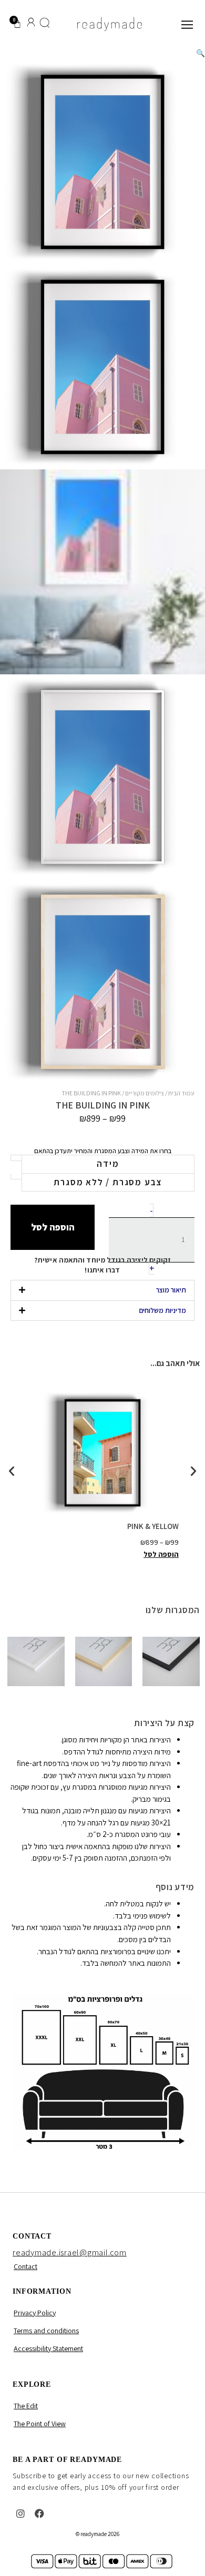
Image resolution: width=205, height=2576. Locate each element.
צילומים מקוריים (145, 1093)
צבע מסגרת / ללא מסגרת (108, 1182)
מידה (108, 1164)
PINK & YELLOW (153, 1526)
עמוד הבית (181, 1093)
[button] (201, 53)
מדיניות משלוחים (162, 1310)
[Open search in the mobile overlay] (45, 24)
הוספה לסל (53, 1227)
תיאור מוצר (171, 1290)
